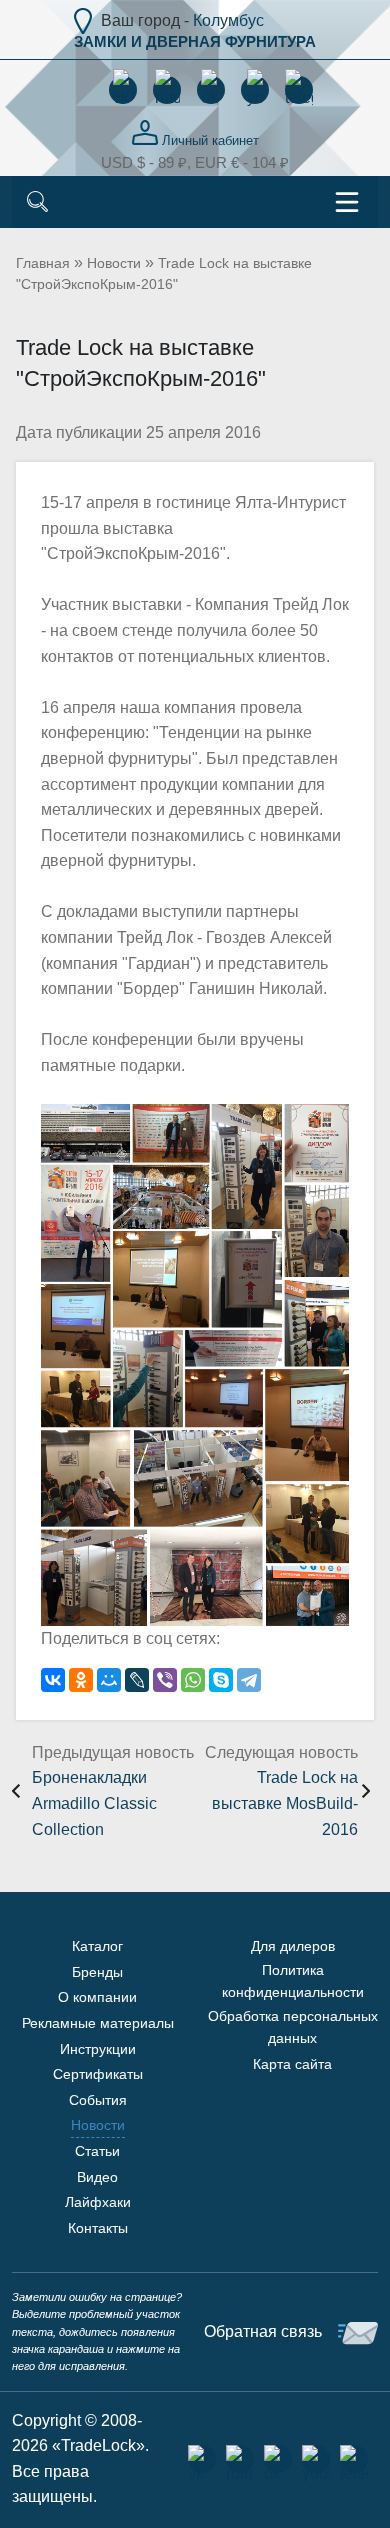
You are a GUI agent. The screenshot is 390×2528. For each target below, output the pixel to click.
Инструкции (98, 2049)
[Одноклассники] (81, 1680)
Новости (114, 263)
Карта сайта (292, 2064)
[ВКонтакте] (53, 1680)
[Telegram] (249, 1680)
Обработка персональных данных (293, 2027)
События (98, 2100)
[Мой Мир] (109, 1680)
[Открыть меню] (347, 202)
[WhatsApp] (193, 1680)
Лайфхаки (98, 2202)
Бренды (97, 1972)
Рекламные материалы (98, 2023)
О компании (97, 1997)
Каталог (97, 1946)
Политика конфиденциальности (293, 1981)
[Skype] (221, 1680)
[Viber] (165, 1680)
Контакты (98, 2228)
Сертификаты (98, 2074)
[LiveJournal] (137, 1680)
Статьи (97, 2151)
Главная (43, 263)
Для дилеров (293, 1946)
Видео (97, 2177)
